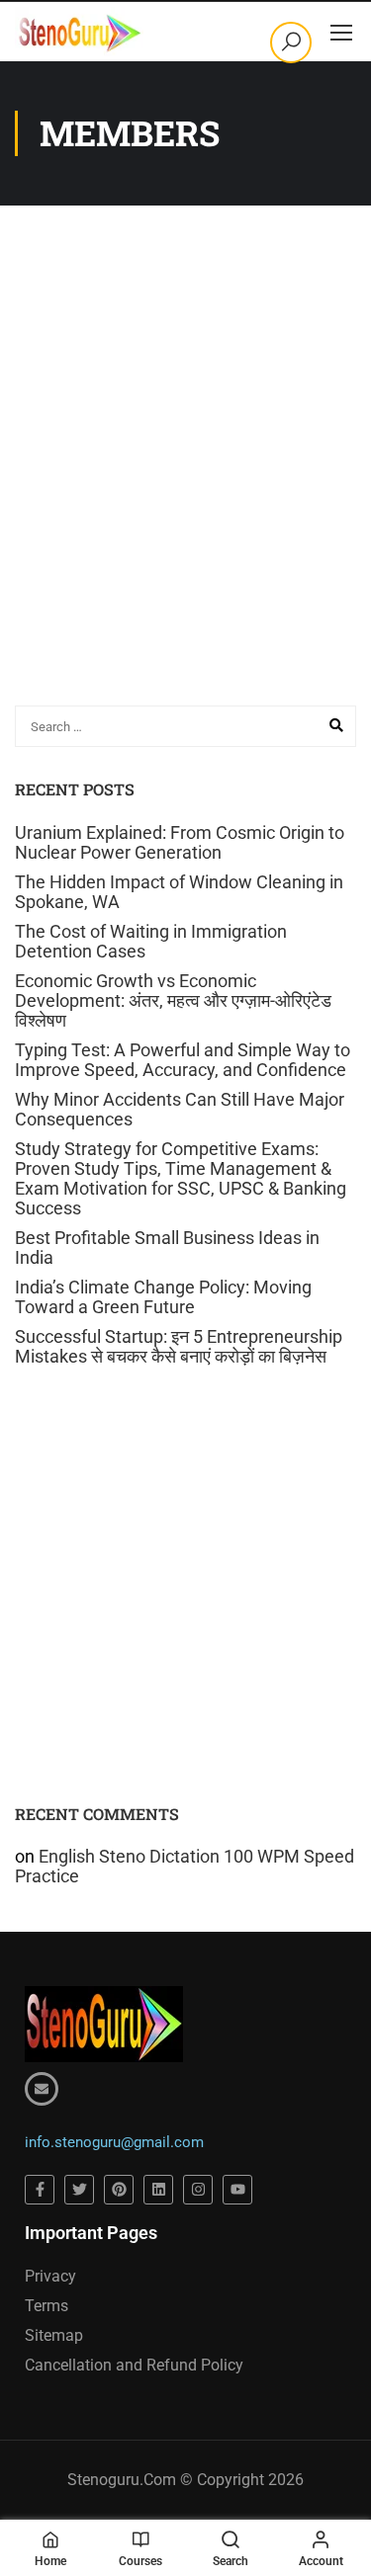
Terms (46, 2306)
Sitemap (54, 2335)
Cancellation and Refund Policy (134, 2365)
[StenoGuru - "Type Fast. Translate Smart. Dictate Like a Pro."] (79, 32)
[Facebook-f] (40, 2190)
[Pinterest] (119, 2190)
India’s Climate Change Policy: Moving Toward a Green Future (163, 1297)
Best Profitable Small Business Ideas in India (167, 1247)
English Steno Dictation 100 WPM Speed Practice (185, 1866)
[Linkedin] (158, 2190)
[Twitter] (79, 2190)
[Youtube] (237, 2190)
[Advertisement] (185, 490)
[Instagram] (198, 2190)
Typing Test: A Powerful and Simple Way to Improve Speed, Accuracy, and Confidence (183, 1060)
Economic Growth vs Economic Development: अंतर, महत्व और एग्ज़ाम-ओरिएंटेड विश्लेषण (173, 1000)
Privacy (50, 2276)
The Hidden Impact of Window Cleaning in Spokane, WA (179, 892)
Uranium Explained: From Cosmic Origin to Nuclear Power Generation (180, 842)
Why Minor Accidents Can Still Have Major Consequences (180, 1109)
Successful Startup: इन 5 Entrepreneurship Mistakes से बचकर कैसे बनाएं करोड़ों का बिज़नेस (179, 1346)
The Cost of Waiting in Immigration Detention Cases (151, 941)
